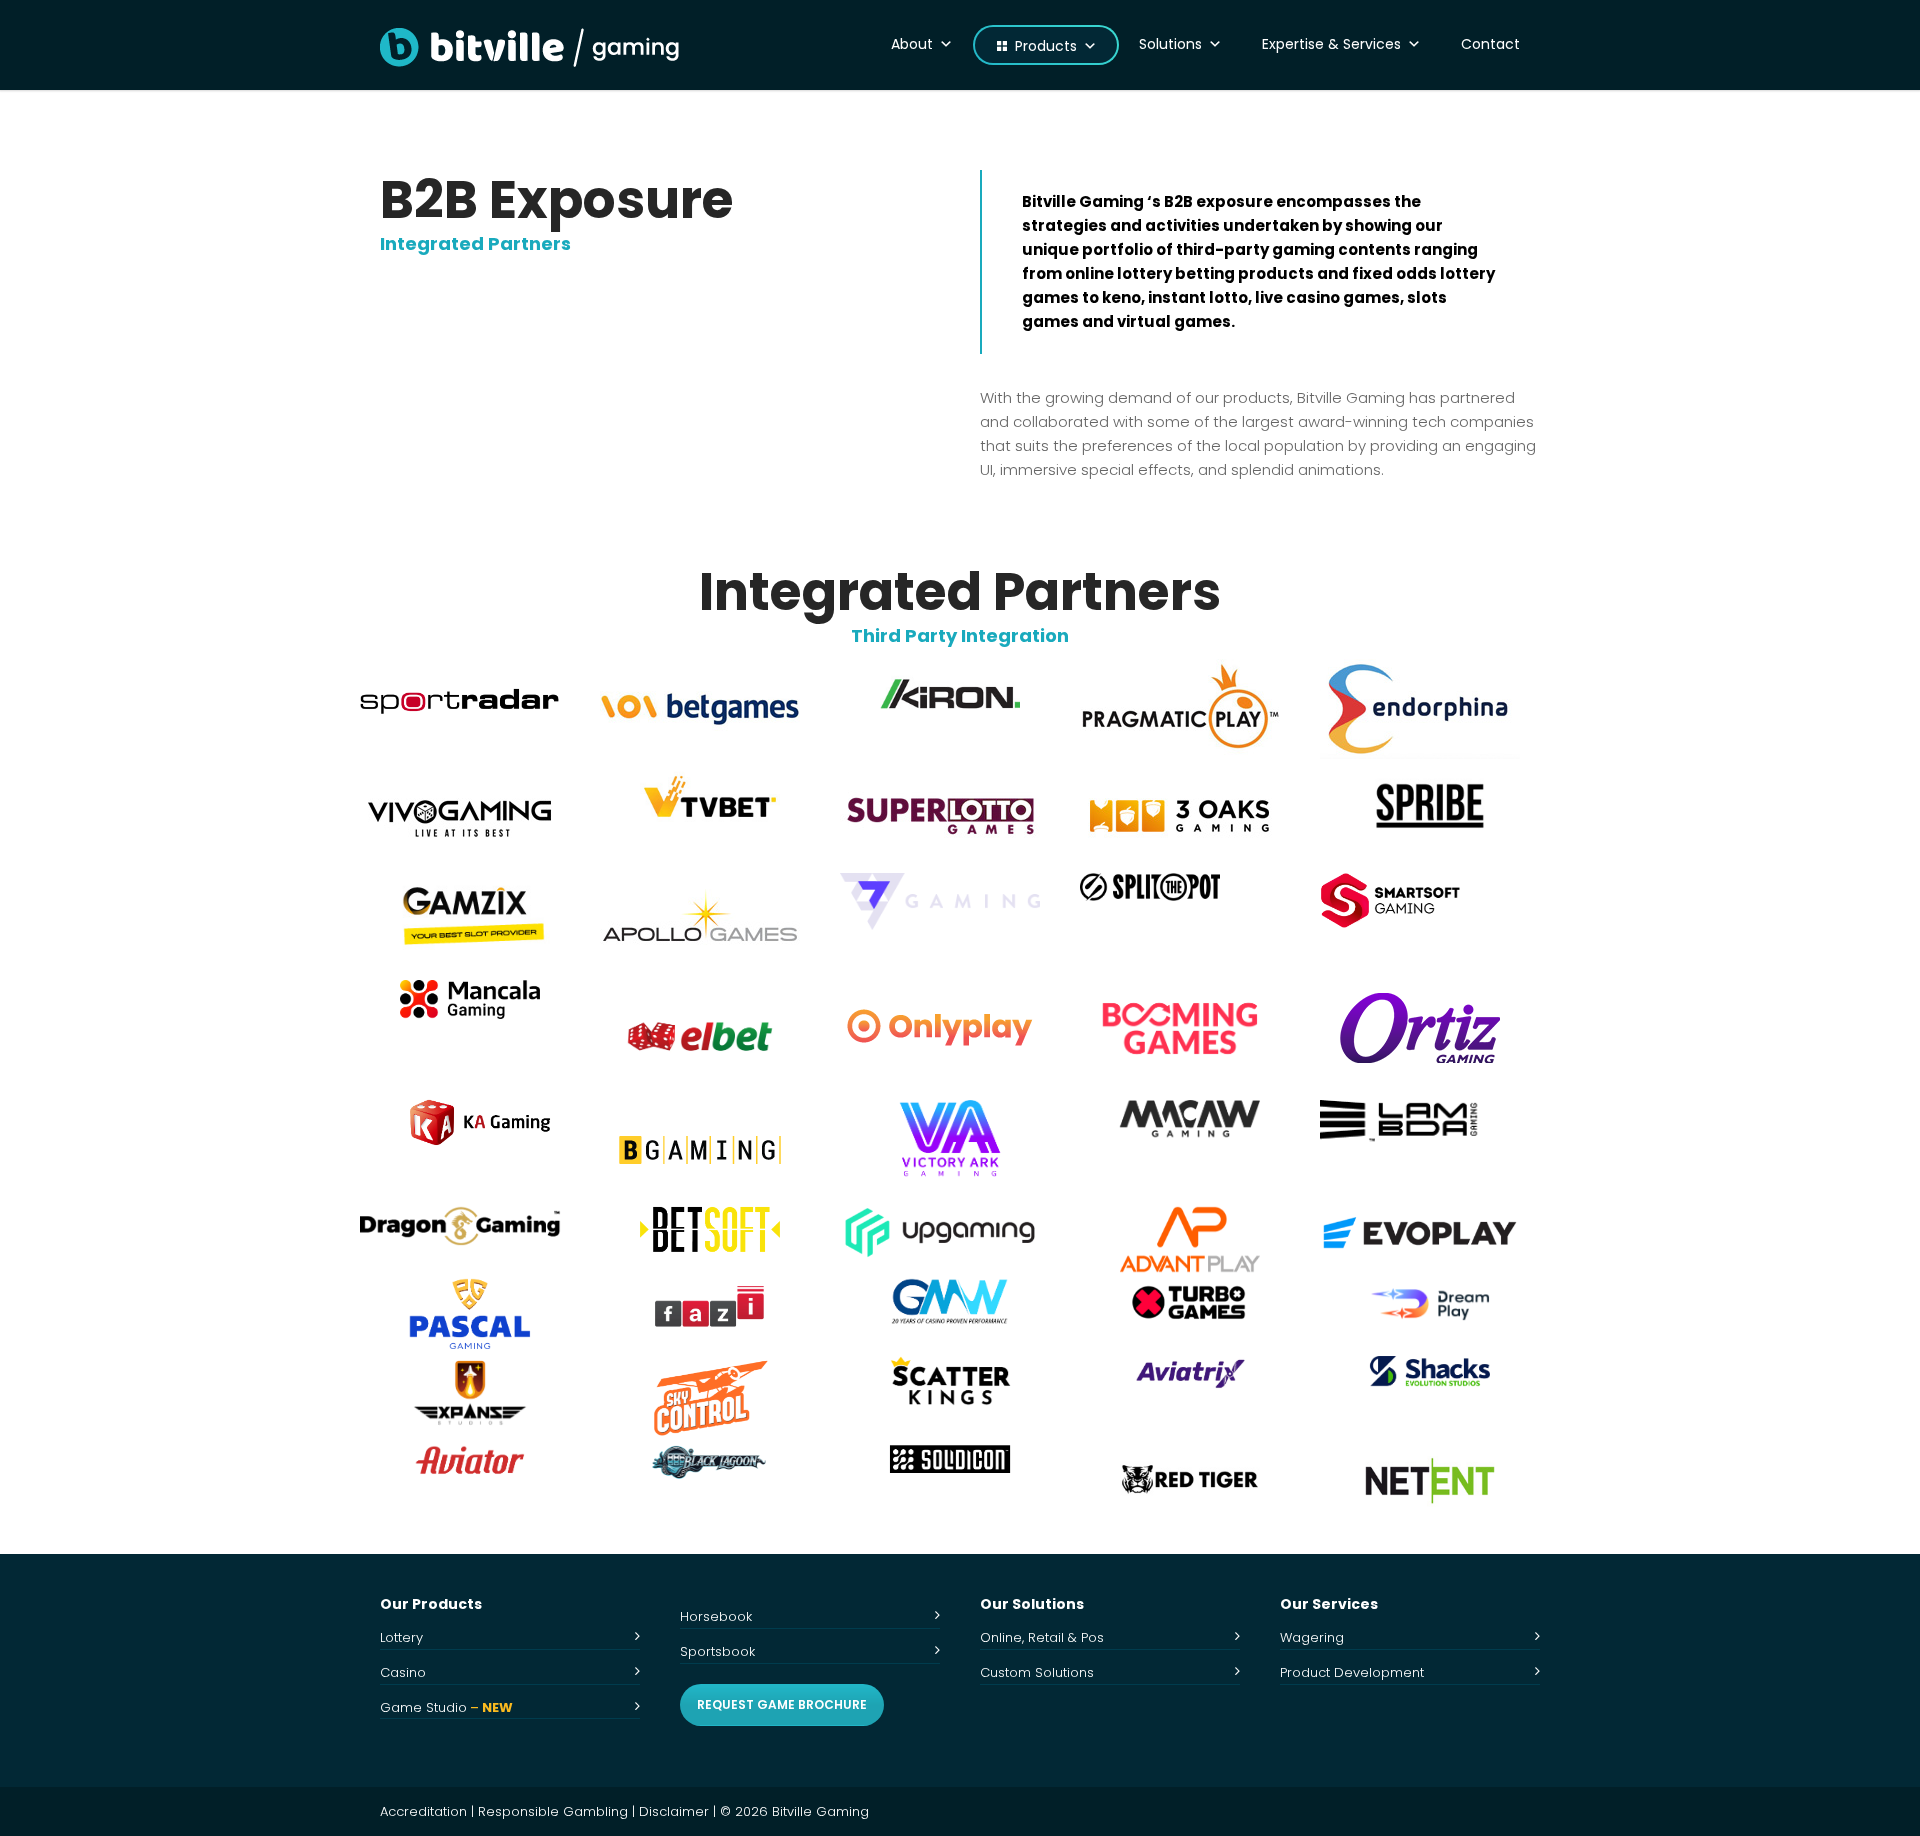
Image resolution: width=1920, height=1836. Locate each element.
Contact (1490, 44)
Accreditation (423, 1811)
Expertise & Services (1331, 44)
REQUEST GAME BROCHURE (782, 1704)
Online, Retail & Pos (1042, 1637)
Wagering (1312, 1637)
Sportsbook (717, 1651)
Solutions (1170, 44)
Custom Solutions (1037, 1672)
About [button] (912, 44)
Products (1046, 46)
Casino (403, 1672)
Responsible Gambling (553, 1811)
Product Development (1352, 1672)
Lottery (401, 1637)
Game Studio (446, 1707)
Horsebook (716, 1616)
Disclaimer (674, 1811)
